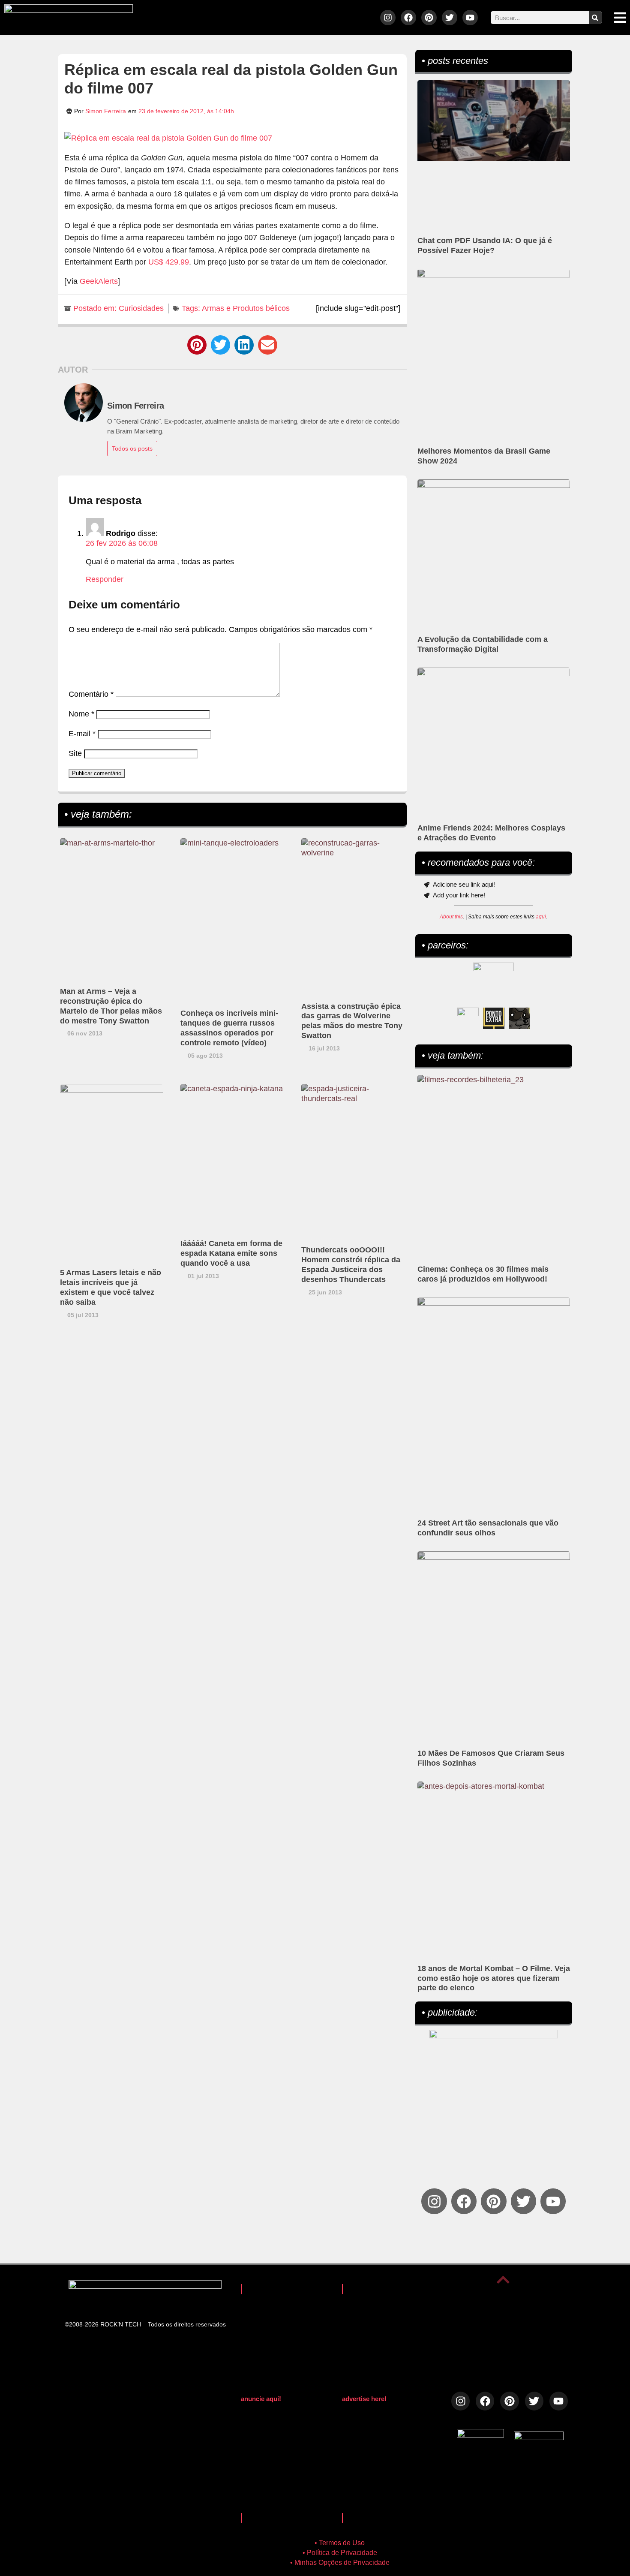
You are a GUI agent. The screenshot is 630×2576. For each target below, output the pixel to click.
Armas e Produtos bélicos (246, 308)
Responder (105, 579)
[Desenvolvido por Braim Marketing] (539, 2438)
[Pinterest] (429, 18)
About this (451, 917)
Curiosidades (141, 308)
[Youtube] (470, 18)
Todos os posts (132, 448)
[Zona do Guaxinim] (519, 1018)
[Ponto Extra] (494, 1018)
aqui (541, 917)
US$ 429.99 (169, 262)
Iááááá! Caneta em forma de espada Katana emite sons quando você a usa (231, 1253)
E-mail (82, 734)
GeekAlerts (99, 281)
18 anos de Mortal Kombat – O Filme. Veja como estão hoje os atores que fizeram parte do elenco (494, 1978)
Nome (81, 714)
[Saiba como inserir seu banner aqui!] (468, 1018)
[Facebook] (408, 18)
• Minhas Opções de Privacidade (340, 2562)
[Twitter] (450, 18)
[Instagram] (388, 18)
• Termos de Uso (340, 2543)
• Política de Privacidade (340, 2553)
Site (75, 753)
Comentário (91, 694)
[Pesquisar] (595, 18)
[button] (197, 345)
